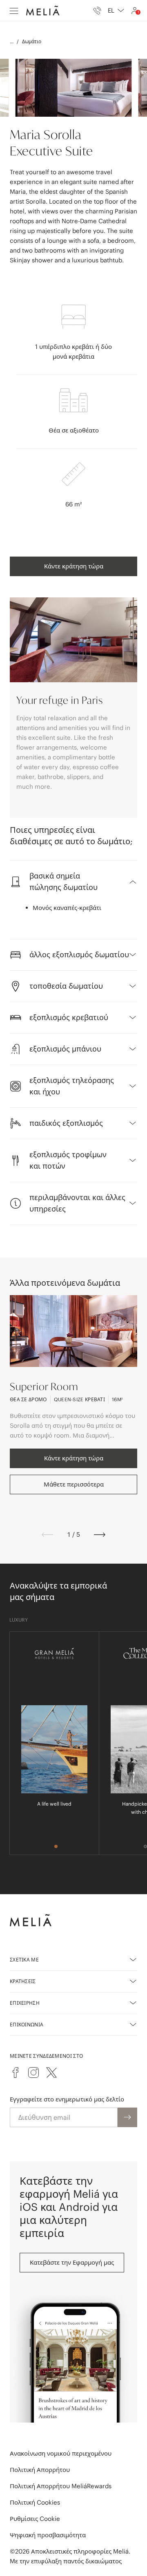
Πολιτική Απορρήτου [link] (40, 2470)
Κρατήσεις (23, 1981)
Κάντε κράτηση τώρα (74, 566)
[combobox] (116, 11)
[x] (51, 2072)
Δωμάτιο (32, 41)
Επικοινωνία (27, 2025)
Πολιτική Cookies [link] (35, 2502)
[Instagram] (33, 2072)
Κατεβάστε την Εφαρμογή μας (72, 2262)
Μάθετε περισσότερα (74, 1484)
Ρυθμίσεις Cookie (35, 2519)
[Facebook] (16, 2072)
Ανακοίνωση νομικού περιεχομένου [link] (61, 2453)
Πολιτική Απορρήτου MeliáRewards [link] (61, 2486)
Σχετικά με (24, 1960)
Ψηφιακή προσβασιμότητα (48, 2535)
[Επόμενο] (100, 1535)
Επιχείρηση (25, 2003)
